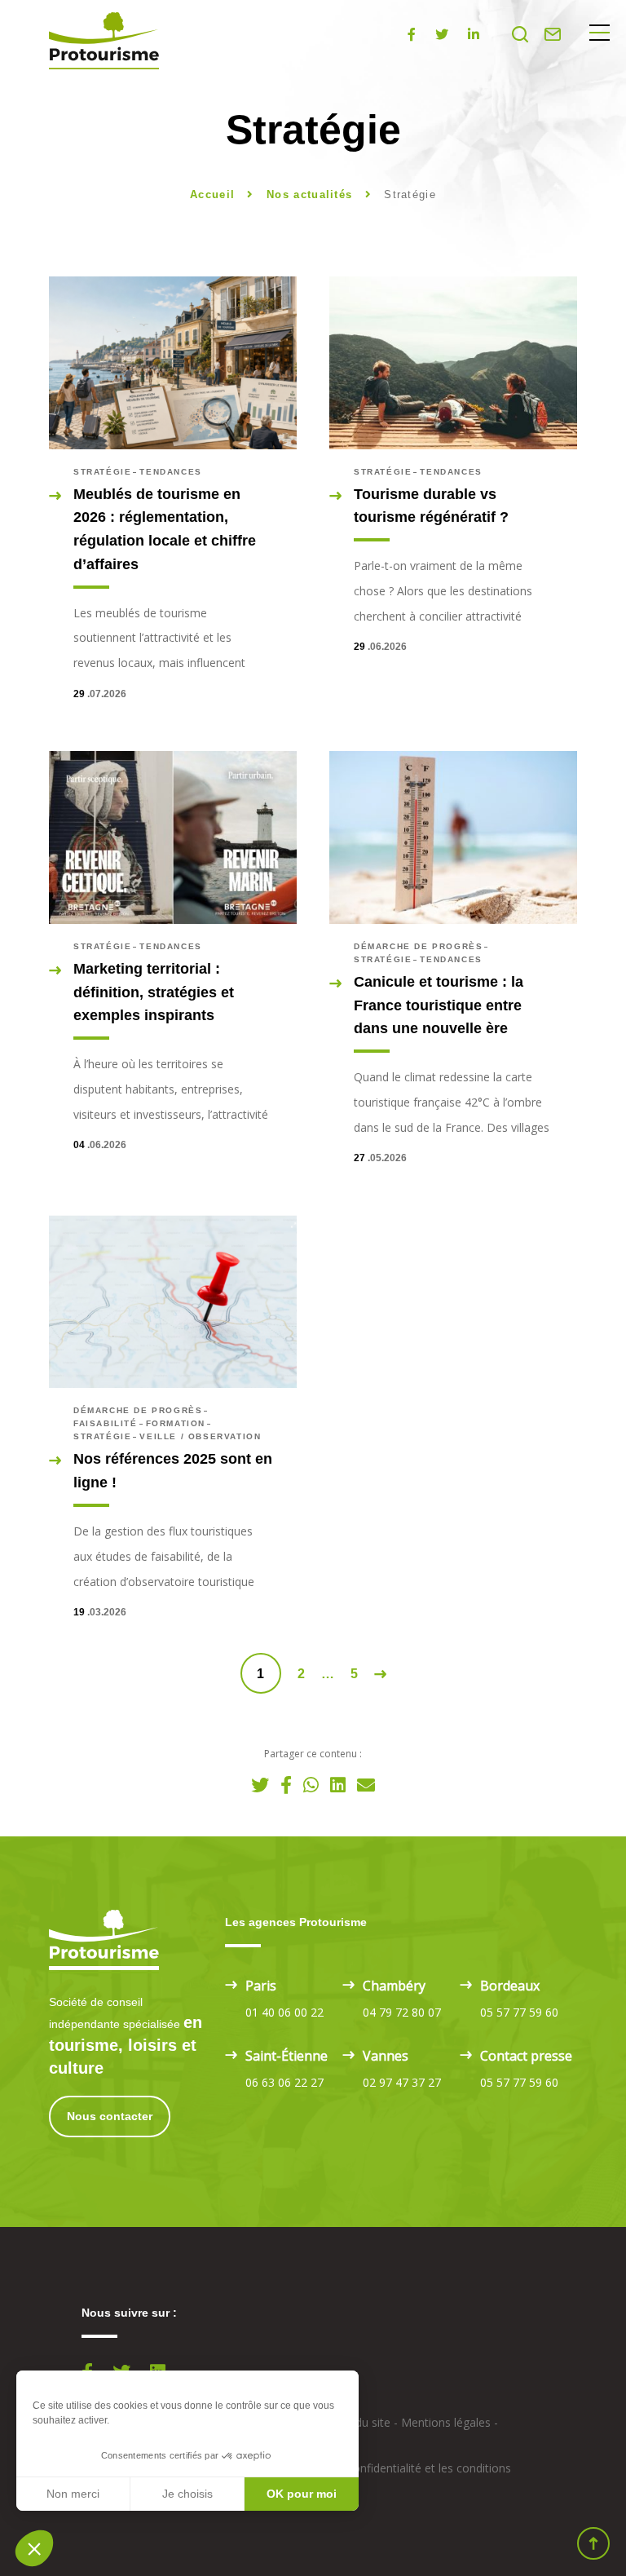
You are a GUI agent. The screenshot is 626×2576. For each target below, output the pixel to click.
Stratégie (102, 472)
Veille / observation (200, 1436)
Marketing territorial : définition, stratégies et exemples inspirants (154, 992)
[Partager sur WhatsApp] (311, 1784)
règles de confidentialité (359, 2468)
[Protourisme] (104, 41)
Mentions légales (446, 2422)
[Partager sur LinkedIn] (338, 1784)
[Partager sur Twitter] (260, 1784)
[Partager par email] (366, 1784)
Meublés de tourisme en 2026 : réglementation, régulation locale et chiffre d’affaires (165, 529)
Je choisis (187, 2494)
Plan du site (360, 2422)
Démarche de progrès (418, 946)
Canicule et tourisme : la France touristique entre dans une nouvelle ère (439, 1005)
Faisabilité (106, 1423)
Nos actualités (312, 194)
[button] (34, 2548)
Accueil (212, 194)
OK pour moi (302, 2494)
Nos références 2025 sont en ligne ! (173, 1471)
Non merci (73, 2494)
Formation (176, 1423)
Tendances (170, 472)
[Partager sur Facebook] (286, 1784)
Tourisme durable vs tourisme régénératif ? (431, 506)
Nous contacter (110, 2116)
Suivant (380, 1674)
